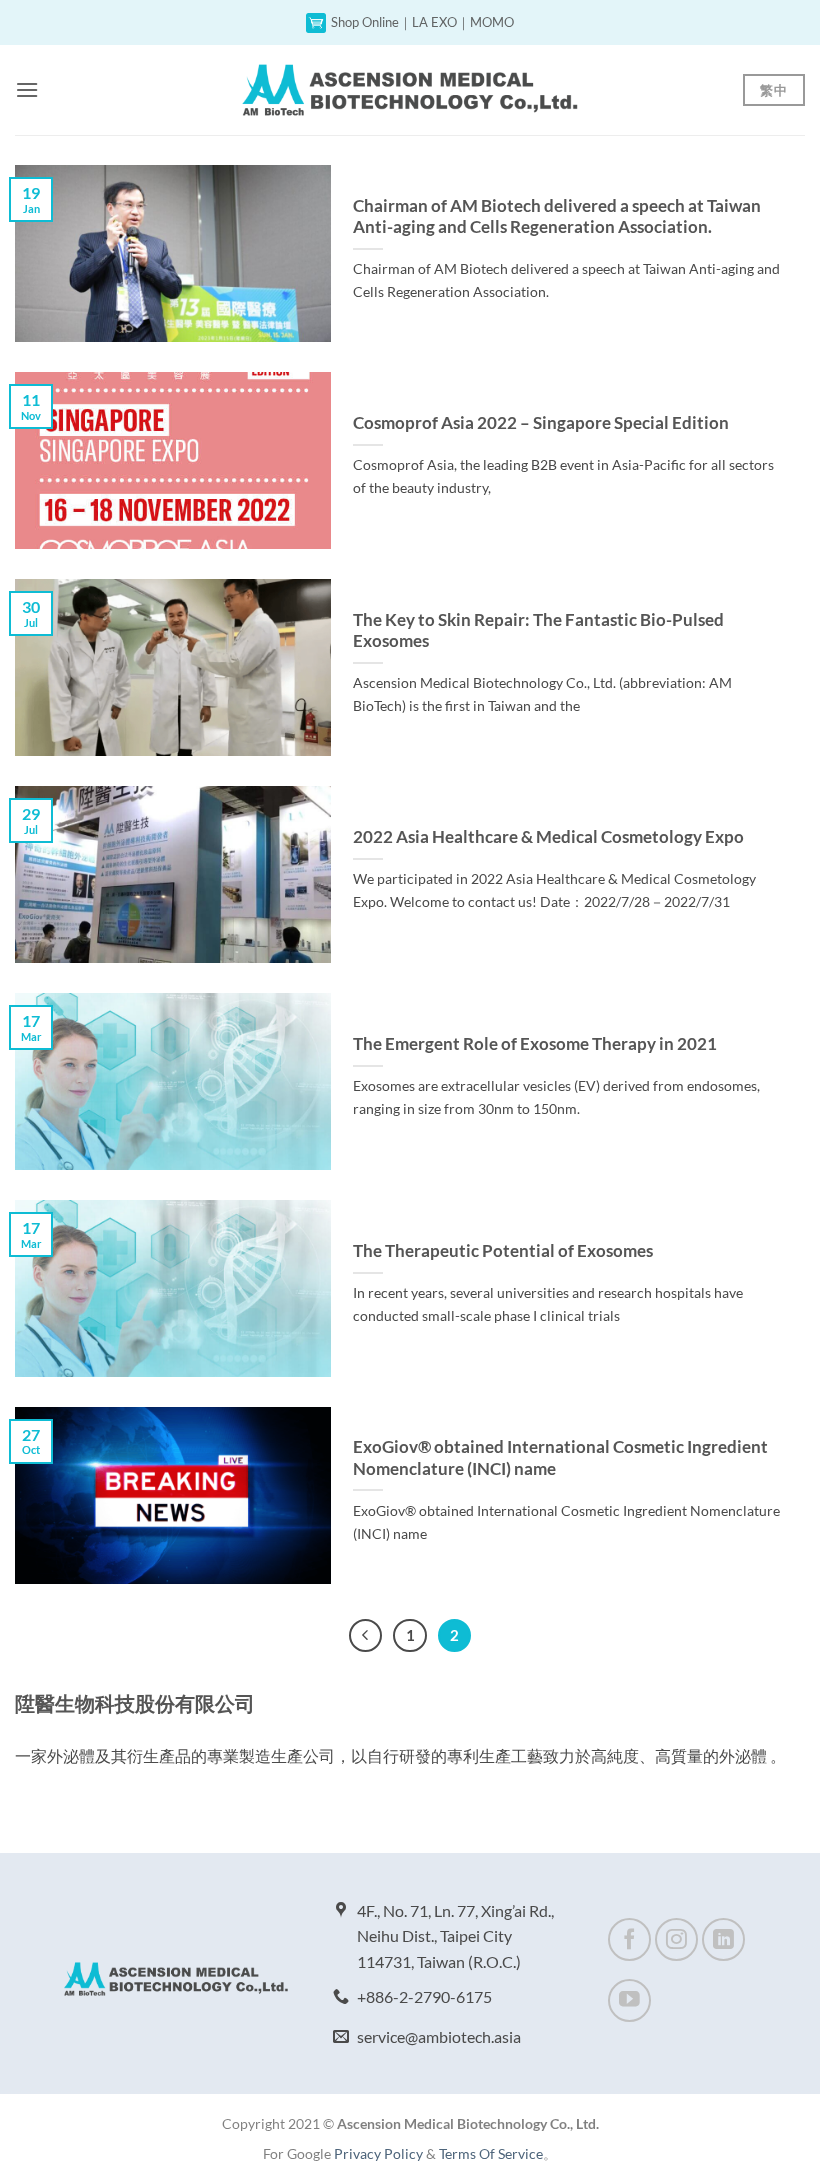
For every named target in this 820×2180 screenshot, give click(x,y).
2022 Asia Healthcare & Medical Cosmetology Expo (548, 837)
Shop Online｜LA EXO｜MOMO (422, 22)
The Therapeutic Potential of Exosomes (503, 1251)
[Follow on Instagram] (676, 1939)
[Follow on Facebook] (629, 1939)
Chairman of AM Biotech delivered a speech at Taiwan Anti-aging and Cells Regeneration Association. (557, 217)
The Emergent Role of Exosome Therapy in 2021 (535, 1044)
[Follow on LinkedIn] (723, 1939)
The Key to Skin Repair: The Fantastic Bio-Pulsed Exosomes (538, 631)
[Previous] (366, 1636)
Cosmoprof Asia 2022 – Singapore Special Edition (541, 423)
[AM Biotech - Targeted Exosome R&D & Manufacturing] (410, 89)
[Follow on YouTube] (629, 2000)
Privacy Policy (378, 2153)
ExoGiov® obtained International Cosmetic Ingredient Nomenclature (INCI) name (560, 1458)
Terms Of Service (491, 2153)
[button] (27, 89)
